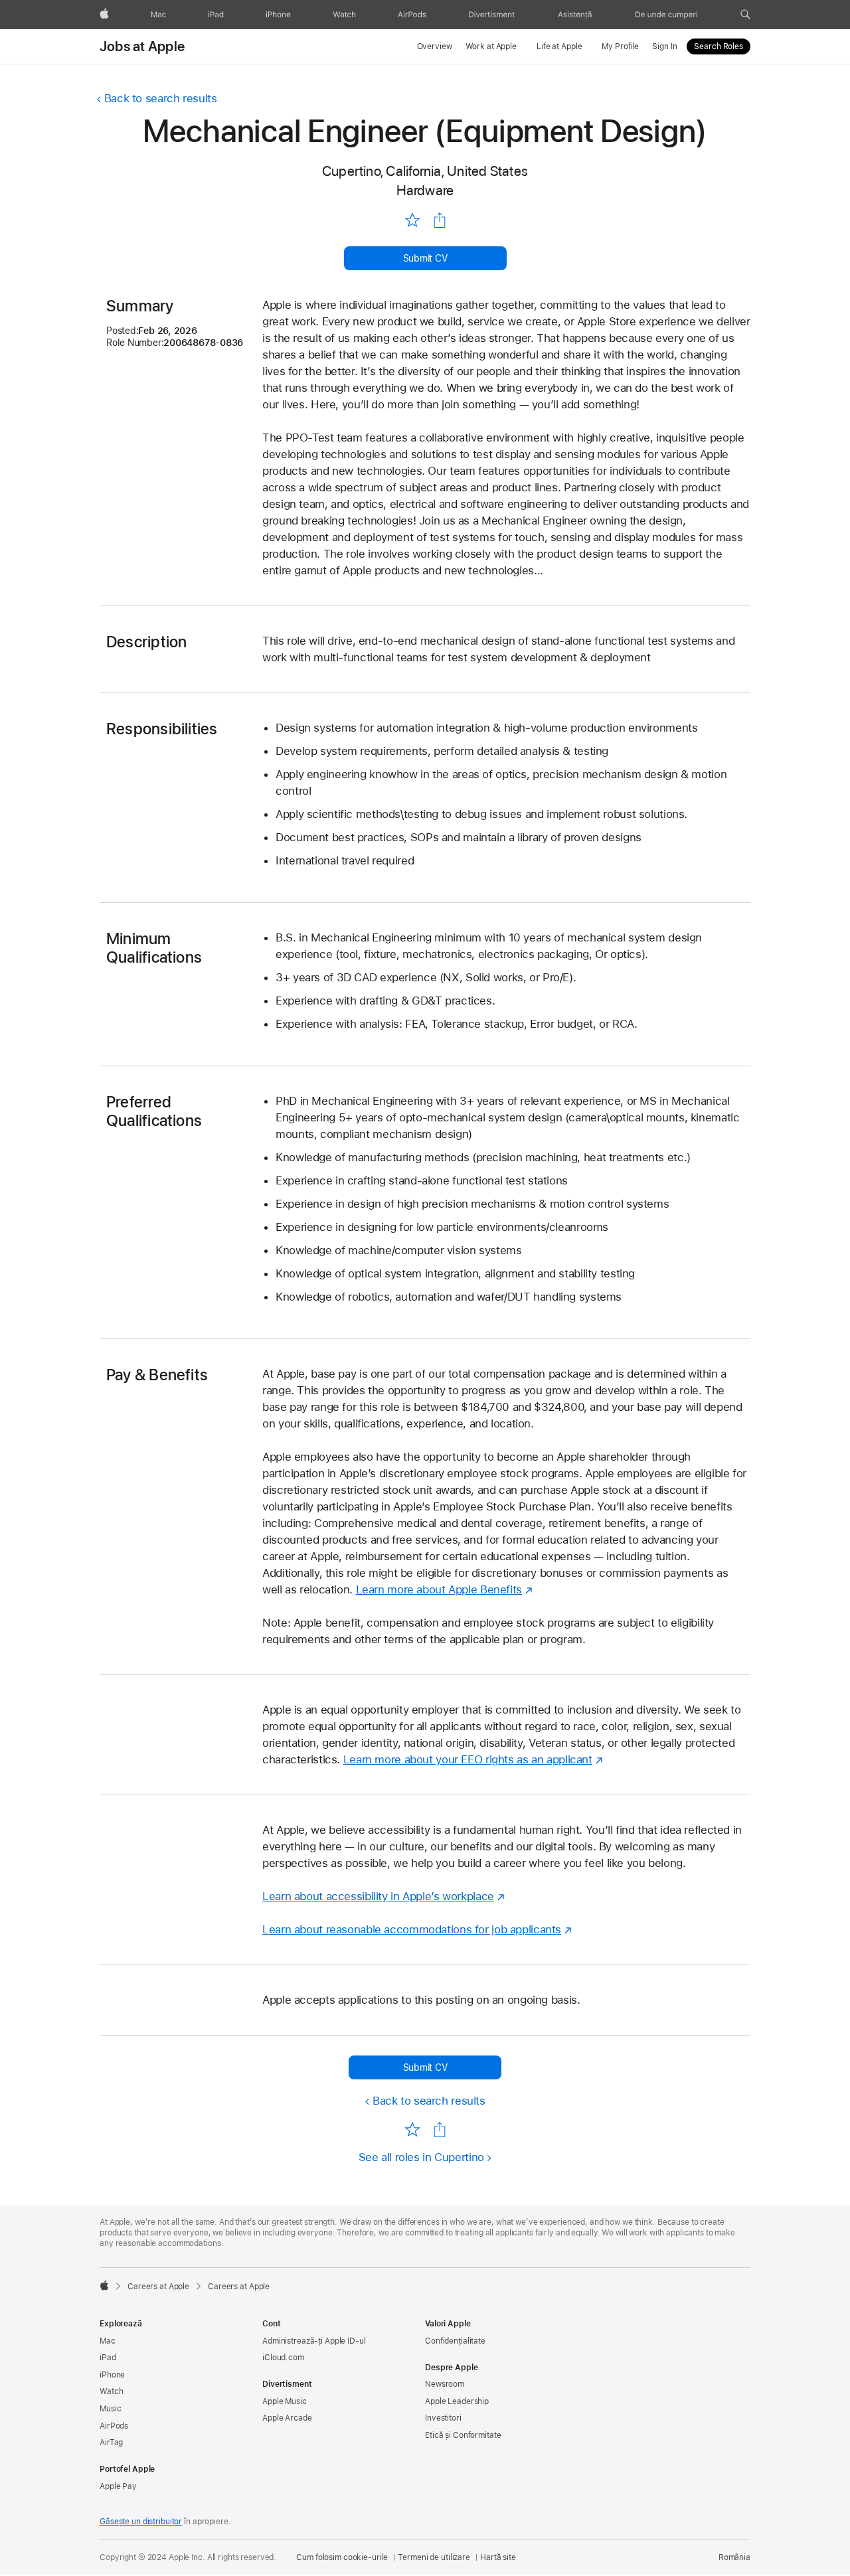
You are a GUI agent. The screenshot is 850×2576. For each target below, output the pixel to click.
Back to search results (161, 98)
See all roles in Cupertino (421, 2157)
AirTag (111, 2443)
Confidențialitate (455, 2341)
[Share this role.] (440, 220)
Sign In (664, 46)
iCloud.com (283, 2358)
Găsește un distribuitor (141, 2522)
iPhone (112, 2375)
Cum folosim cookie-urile (342, 2557)
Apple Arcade (287, 2418)
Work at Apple (491, 46)
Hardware (425, 190)
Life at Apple (559, 46)
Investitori (443, 2418)
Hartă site (498, 2557)
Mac (108, 2341)
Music (110, 2409)
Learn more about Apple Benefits (439, 1589)
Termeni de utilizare (434, 2557)
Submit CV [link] (425, 258)
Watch (111, 2391)
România (734, 2557)
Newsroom (445, 2384)
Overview (435, 46)
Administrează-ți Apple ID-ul (314, 2341)
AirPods (114, 2426)
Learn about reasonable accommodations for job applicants (412, 1929)
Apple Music (285, 2401)
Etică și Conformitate (463, 2435)
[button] (745, 15)
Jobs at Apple (142, 46)
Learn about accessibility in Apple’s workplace (378, 1896)
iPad (108, 2358)
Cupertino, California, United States (425, 171)
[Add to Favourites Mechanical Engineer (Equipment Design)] (412, 220)
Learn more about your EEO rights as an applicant (468, 1759)
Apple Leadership (457, 2401)
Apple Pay (118, 2486)
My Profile (620, 46)
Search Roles (719, 46)
